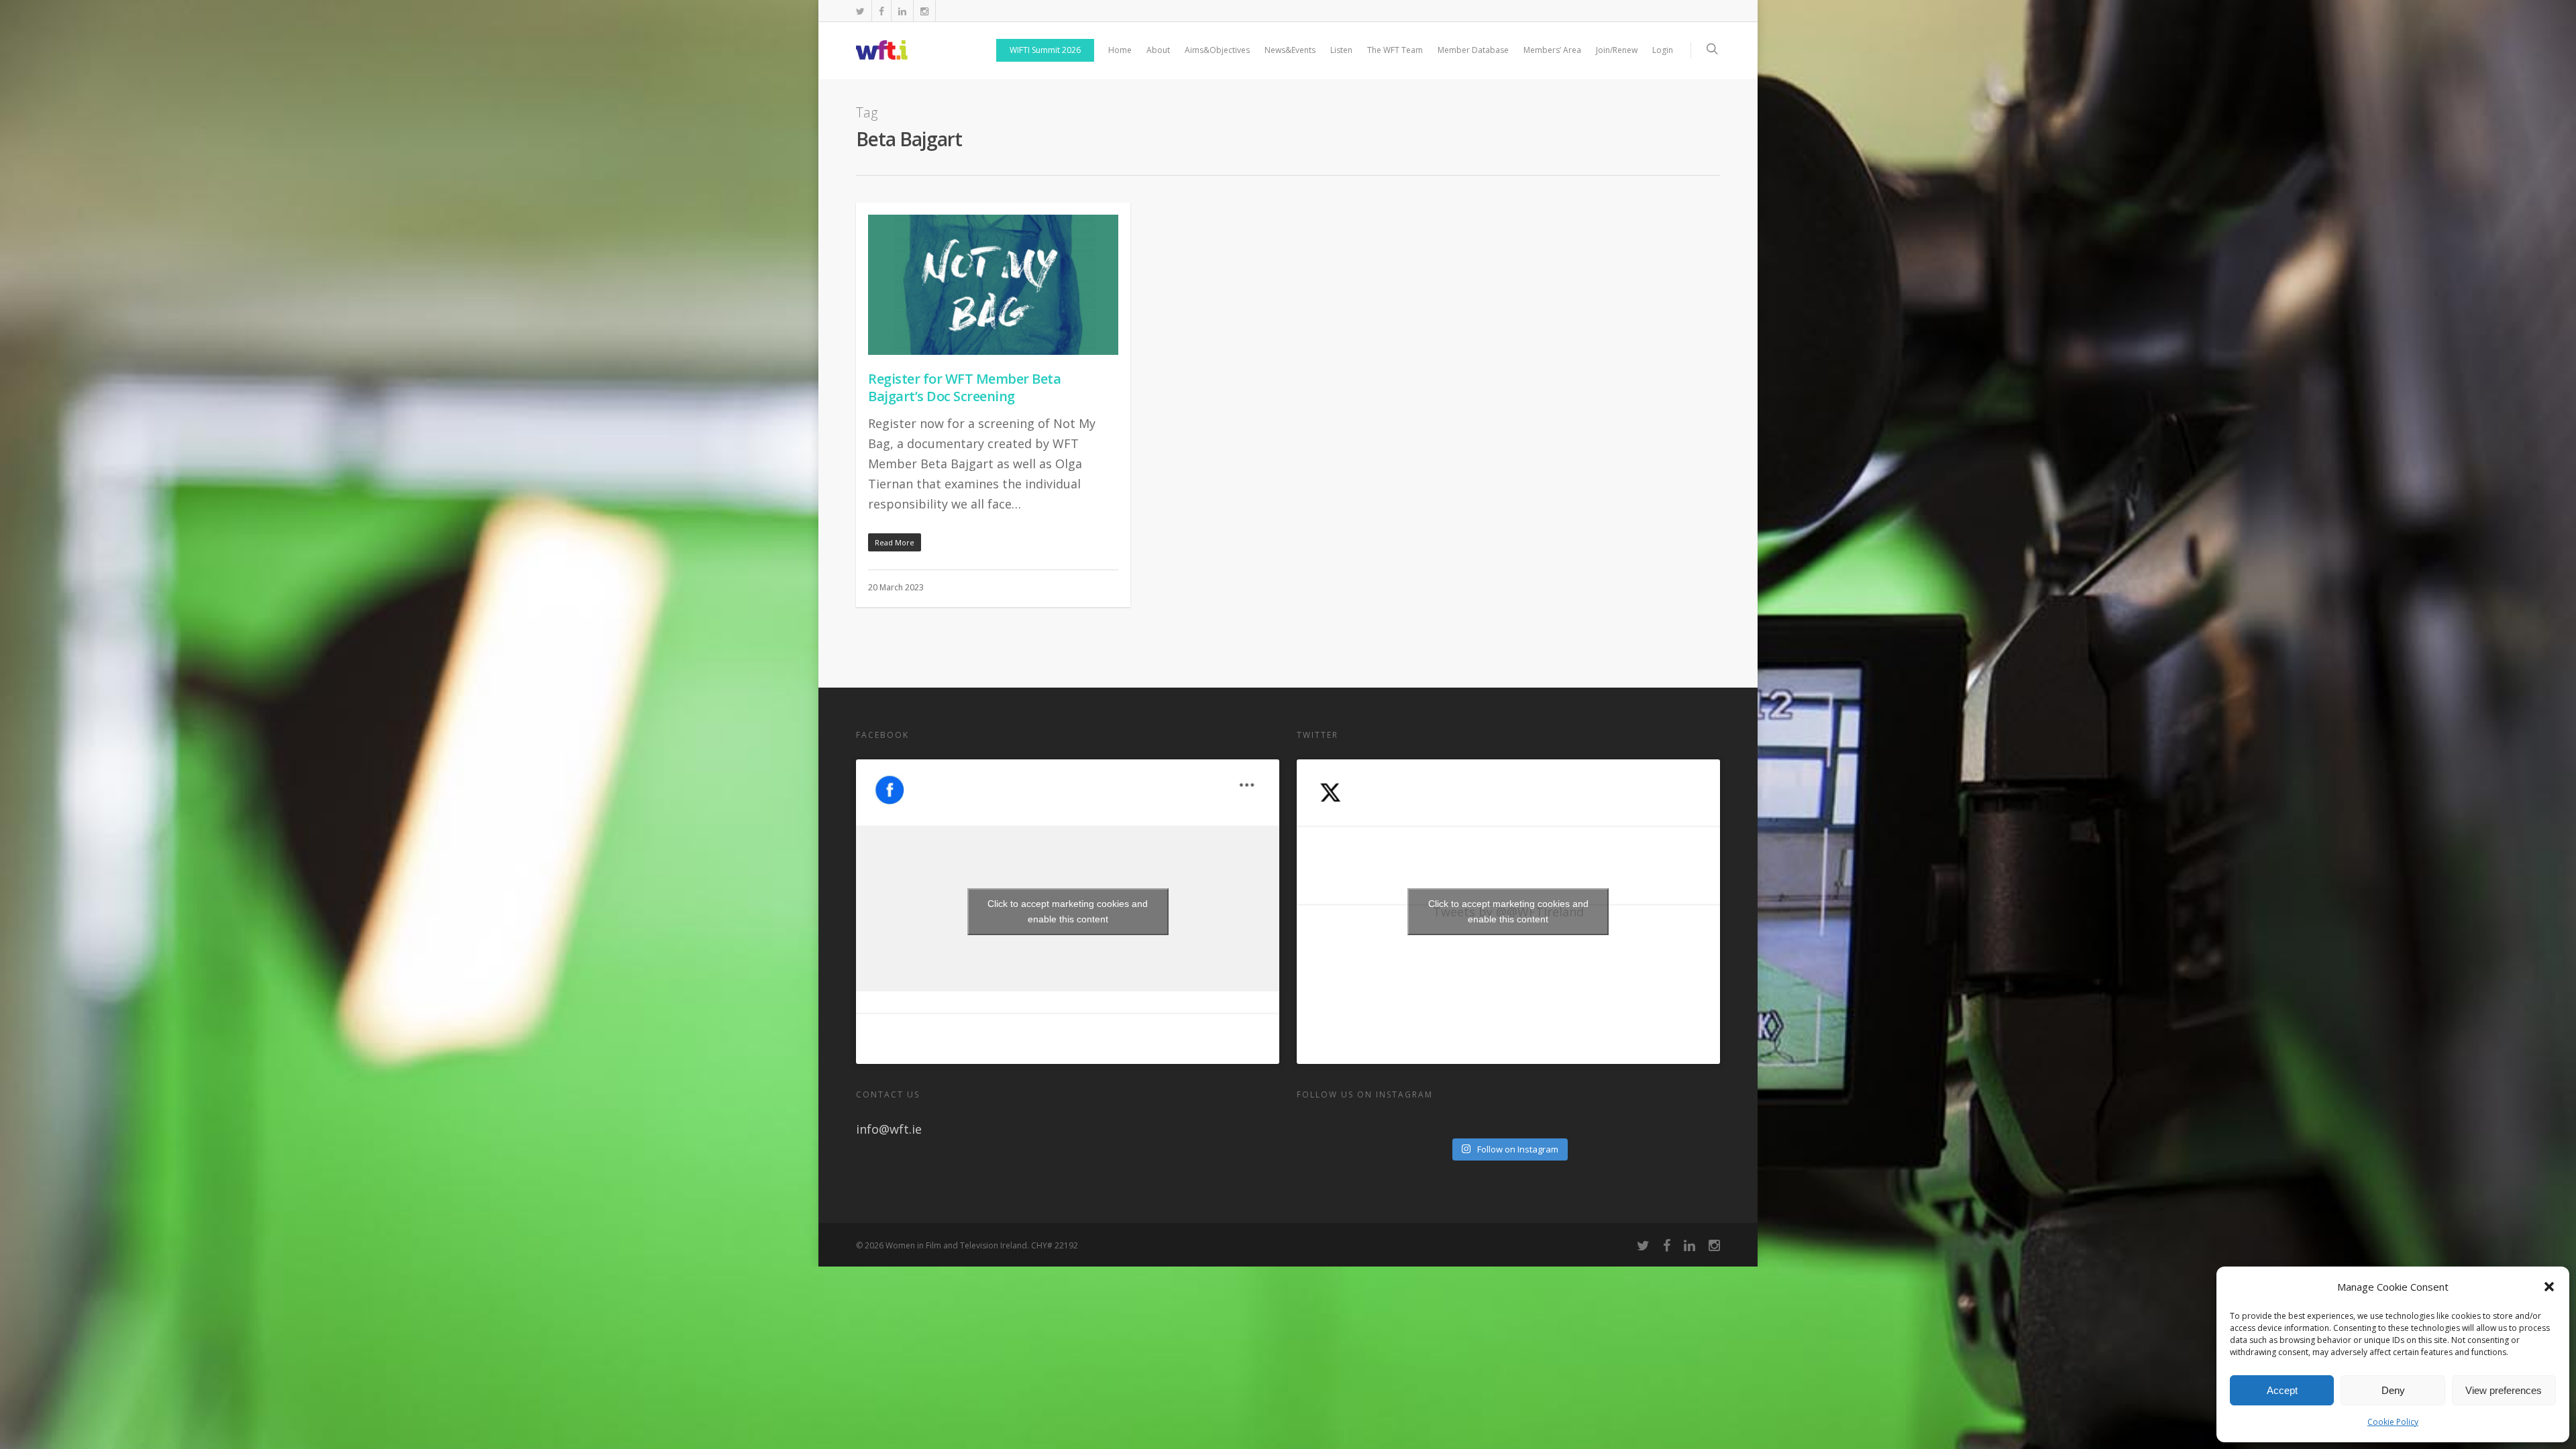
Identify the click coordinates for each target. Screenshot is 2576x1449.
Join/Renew (1617, 50)
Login (1663, 50)
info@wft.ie (889, 1129)
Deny (2393, 1390)
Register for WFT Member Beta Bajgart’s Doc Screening (964, 387)
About (1158, 50)
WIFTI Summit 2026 (1045, 50)
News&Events (1290, 50)
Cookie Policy (2393, 1422)
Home (1120, 50)
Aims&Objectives (1217, 50)
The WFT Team (1395, 50)
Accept (2282, 1390)
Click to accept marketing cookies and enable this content (1068, 911)
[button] (2549, 1287)
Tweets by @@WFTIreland (1508, 911)
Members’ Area (1552, 50)
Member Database (1473, 50)
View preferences (2504, 1390)
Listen (1341, 50)
